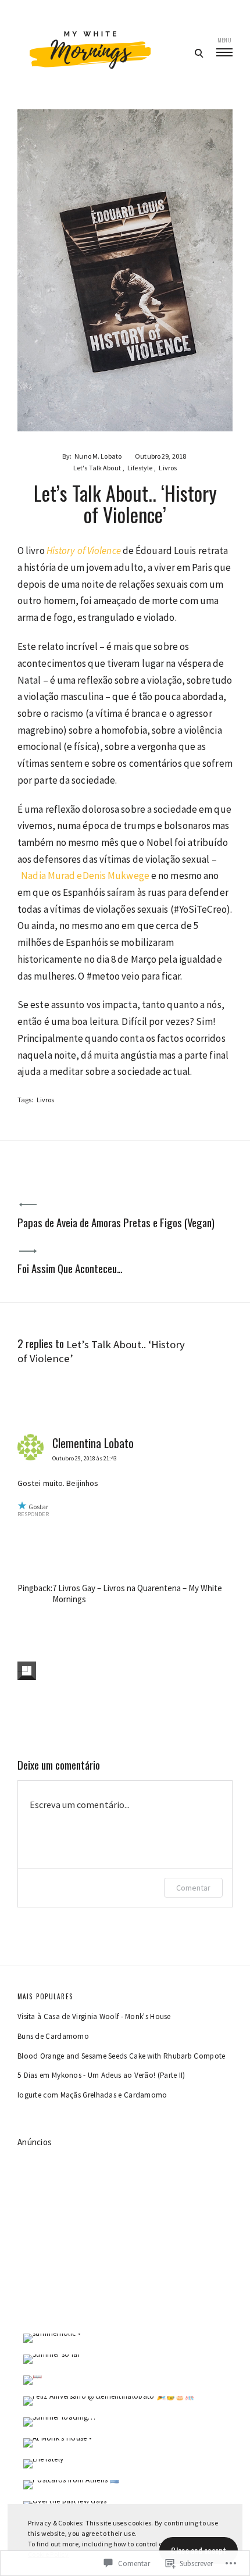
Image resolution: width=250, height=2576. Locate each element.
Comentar (193, 1888)
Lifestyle (140, 468)
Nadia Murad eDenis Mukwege (85, 876)
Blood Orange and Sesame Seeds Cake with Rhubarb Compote (122, 2056)
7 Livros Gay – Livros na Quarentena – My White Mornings (137, 1594)
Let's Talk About (97, 468)
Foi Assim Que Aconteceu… (70, 1268)
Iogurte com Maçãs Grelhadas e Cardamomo (92, 2095)
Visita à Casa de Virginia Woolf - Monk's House (94, 2016)
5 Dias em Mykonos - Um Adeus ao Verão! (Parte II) (101, 2075)
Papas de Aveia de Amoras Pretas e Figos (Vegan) (116, 1222)
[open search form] (199, 53)
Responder (33, 1514)
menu (224, 40)
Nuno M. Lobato (98, 456)
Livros (168, 468)
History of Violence (84, 551)
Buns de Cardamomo (53, 2036)
